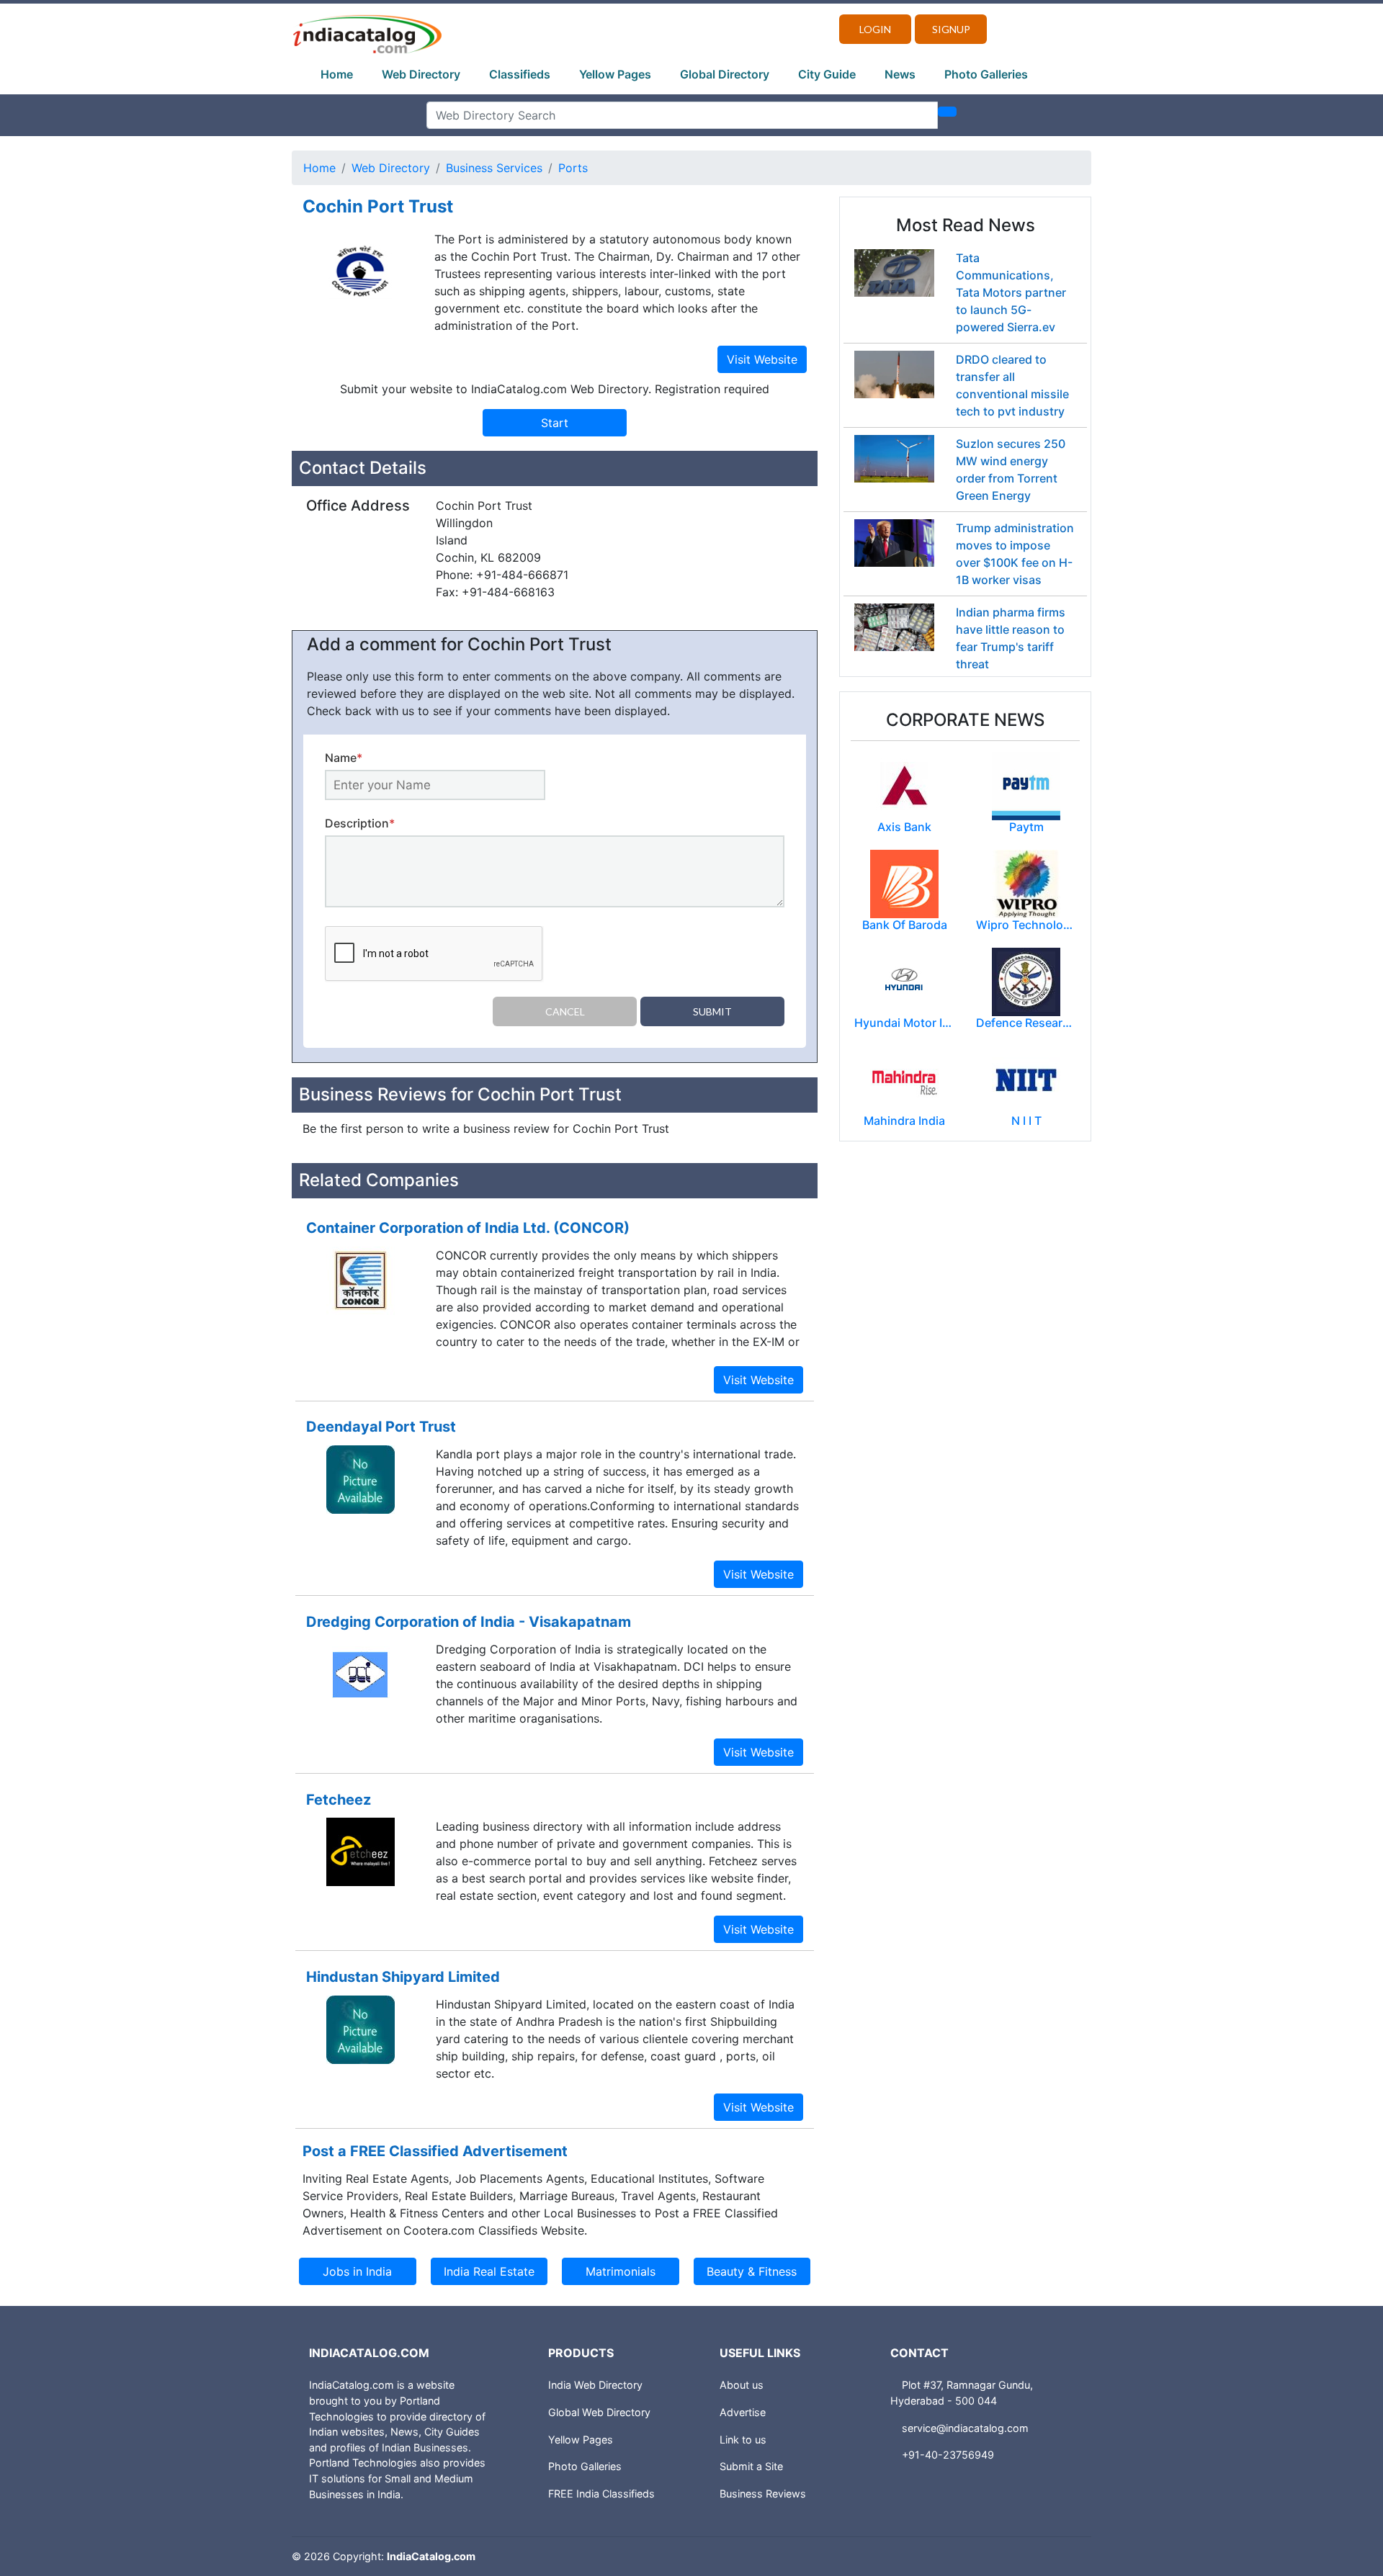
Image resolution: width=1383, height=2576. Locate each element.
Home (337, 74)
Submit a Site (751, 2466)
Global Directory (725, 74)
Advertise (743, 2412)
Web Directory (421, 74)
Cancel (565, 1011)
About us (742, 2385)
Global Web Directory (599, 2412)
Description (360, 823)
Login (875, 29)
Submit (712, 1011)
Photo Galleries (986, 74)
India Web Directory (595, 2385)
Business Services (494, 168)
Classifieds (520, 74)
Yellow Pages (615, 74)
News (900, 74)
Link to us (743, 2440)
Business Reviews (763, 2494)
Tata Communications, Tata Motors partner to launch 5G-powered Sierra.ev (1011, 292)
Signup (951, 29)
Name (344, 758)
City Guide (827, 74)
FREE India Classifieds (601, 2494)
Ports (573, 168)
